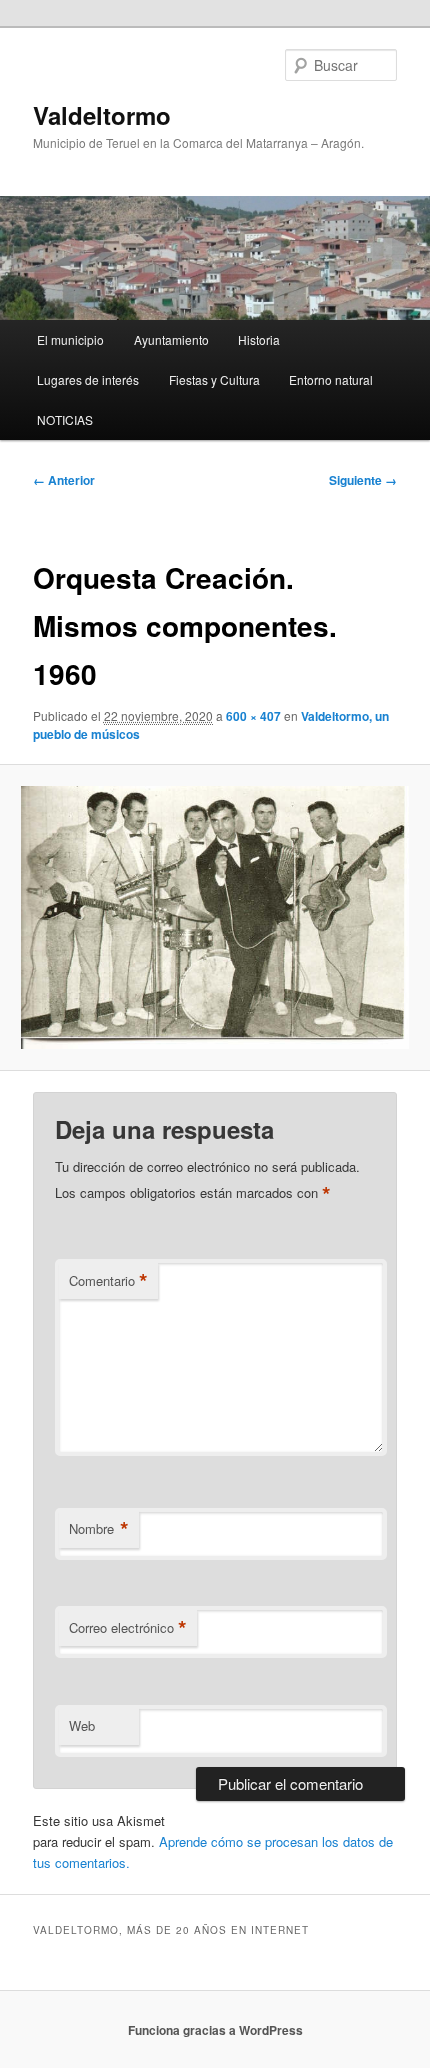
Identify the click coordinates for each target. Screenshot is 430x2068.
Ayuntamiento (171, 339)
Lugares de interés (88, 379)
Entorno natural (331, 379)
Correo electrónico (128, 1628)
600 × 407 (253, 716)
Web (82, 1725)
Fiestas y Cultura (214, 379)
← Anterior (64, 480)
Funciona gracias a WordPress (215, 2030)
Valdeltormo (102, 115)
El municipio (70, 339)
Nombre (99, 1529)
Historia (259, 339)
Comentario (108, 1281)
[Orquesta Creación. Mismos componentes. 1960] (214, 917)
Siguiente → (363, 480)
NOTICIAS (65, 419)
